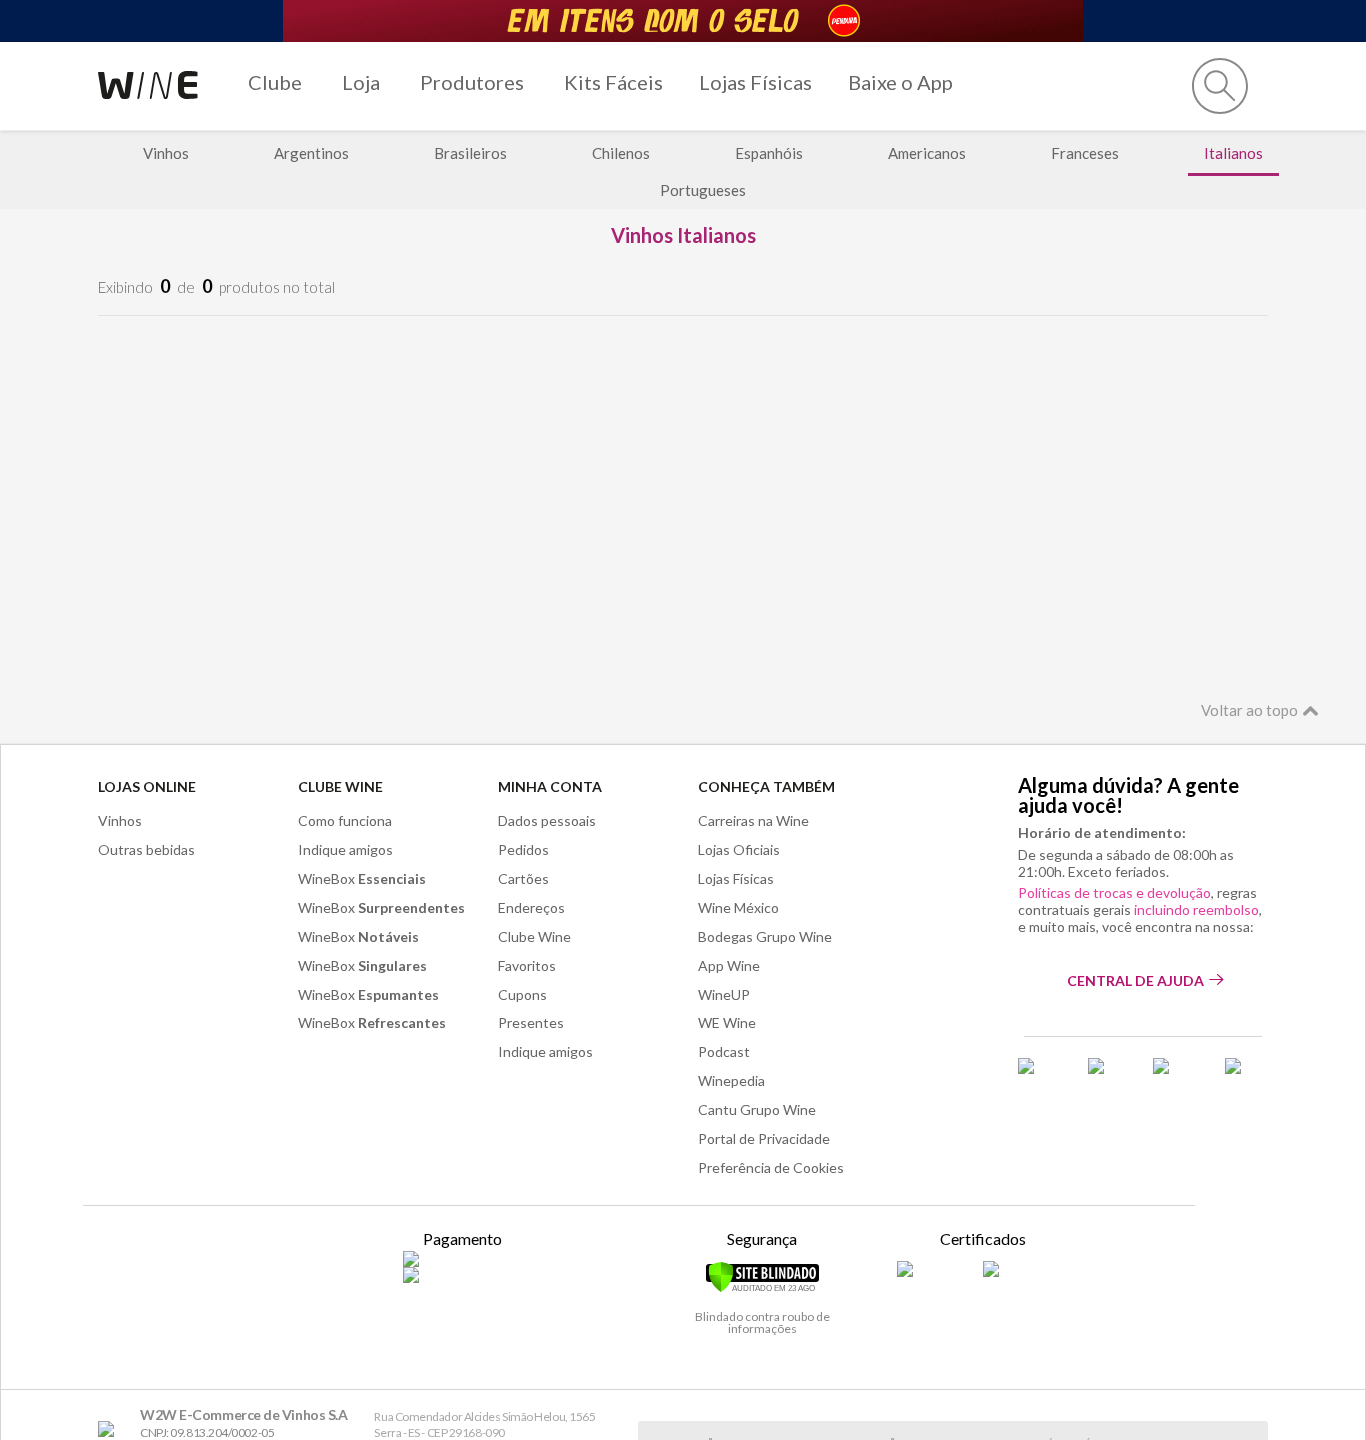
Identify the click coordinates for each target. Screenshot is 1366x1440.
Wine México (738, 907)
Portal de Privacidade (764, 1138)
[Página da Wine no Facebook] (1040, 1073)
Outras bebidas (146, 849)
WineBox (362, 878)
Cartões (523, 878)
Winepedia (731, 1080)
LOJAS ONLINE (147, 786)
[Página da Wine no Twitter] (1108, 1073)
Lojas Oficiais (739, 849)
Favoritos (527, 965)
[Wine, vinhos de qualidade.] (110, 1429)
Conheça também (766, 786)
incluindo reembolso (1196, 909)
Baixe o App (900, 82)
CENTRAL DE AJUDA (1135, 980)
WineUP (724, 994)
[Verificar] (762, 1289)
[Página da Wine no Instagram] (1176, 1073)
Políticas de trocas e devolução (1114, 892)
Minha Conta (550, 786)
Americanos (927, 153)
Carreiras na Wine (753, 820)
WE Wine (727, 1022)
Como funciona (345, 820)
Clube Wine (340, 786)
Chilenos (621, 153)
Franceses (1085, 153)
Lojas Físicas (755, 82)
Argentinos (311, 153)
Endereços (531, 907)
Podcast (724, 1051)
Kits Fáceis (613, 82)
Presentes (531, 1022)
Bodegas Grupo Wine (765, 936)
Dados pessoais (547, 820)
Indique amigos (345, 849)
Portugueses (703, 190)
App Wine (729, 965)
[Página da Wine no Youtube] (1246, 1073)
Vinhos (166, 153)
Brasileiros (470, 153)
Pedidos (523, 849)
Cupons (522, 994)
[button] (1220, 86)
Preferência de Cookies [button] (771, 1167)
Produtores (472, 82)
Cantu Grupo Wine (757, 1109)
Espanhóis (769, 153)
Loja (361, 82)
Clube (275, 82)
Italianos (1233, 153)
